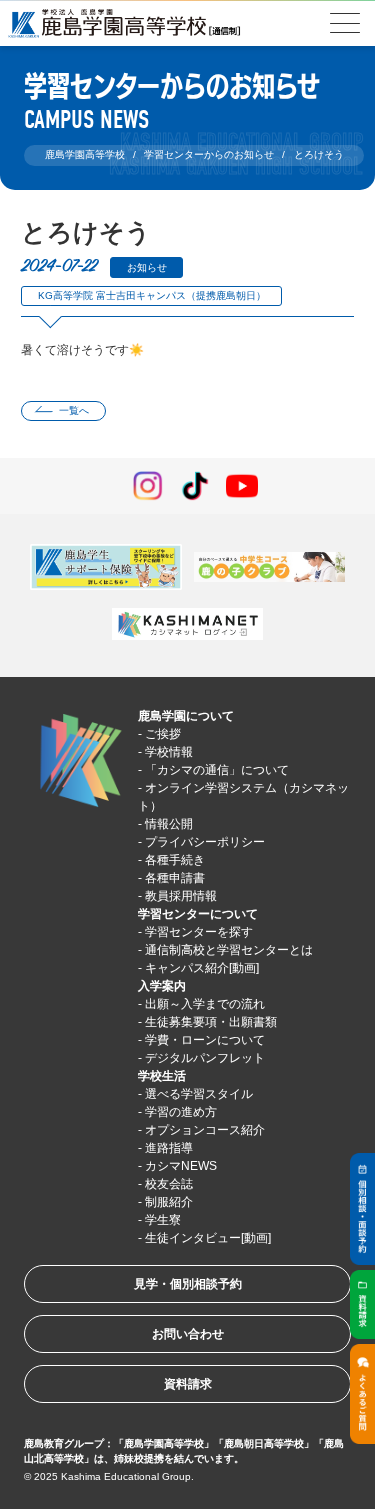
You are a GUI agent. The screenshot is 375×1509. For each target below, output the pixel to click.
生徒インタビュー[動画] (208, 1238)
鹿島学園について (186, 716)
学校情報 (169, 752)
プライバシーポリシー (205, 842)
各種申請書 (175, 878)
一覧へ (74, 410)
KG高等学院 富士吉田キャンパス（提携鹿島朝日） (152, 295)
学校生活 (162, 1076)
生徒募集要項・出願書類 (211, 1022)
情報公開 (169, 824)
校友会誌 (169, 1184)
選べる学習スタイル (199, 1094)
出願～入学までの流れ (205, 1004)
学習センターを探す (199, 932)
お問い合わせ (188, 1334)
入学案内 (162, 986)
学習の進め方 (181, 1112)
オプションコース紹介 (205, 1130)
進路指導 (169, 1148)
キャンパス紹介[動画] (202, 968)
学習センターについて (198, 914)
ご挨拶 (163, 734)
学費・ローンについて (205, 1040)
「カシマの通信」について (217, 770)
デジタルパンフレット (205, 1058)
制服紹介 (169, 1202)
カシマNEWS (181, 1166)
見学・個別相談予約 (188, 1284)
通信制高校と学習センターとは (229, 950)
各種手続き (175, 860)
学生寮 (163, 1220)
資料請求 (188, 1384)
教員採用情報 (181, 896)
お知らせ (147, 267)
